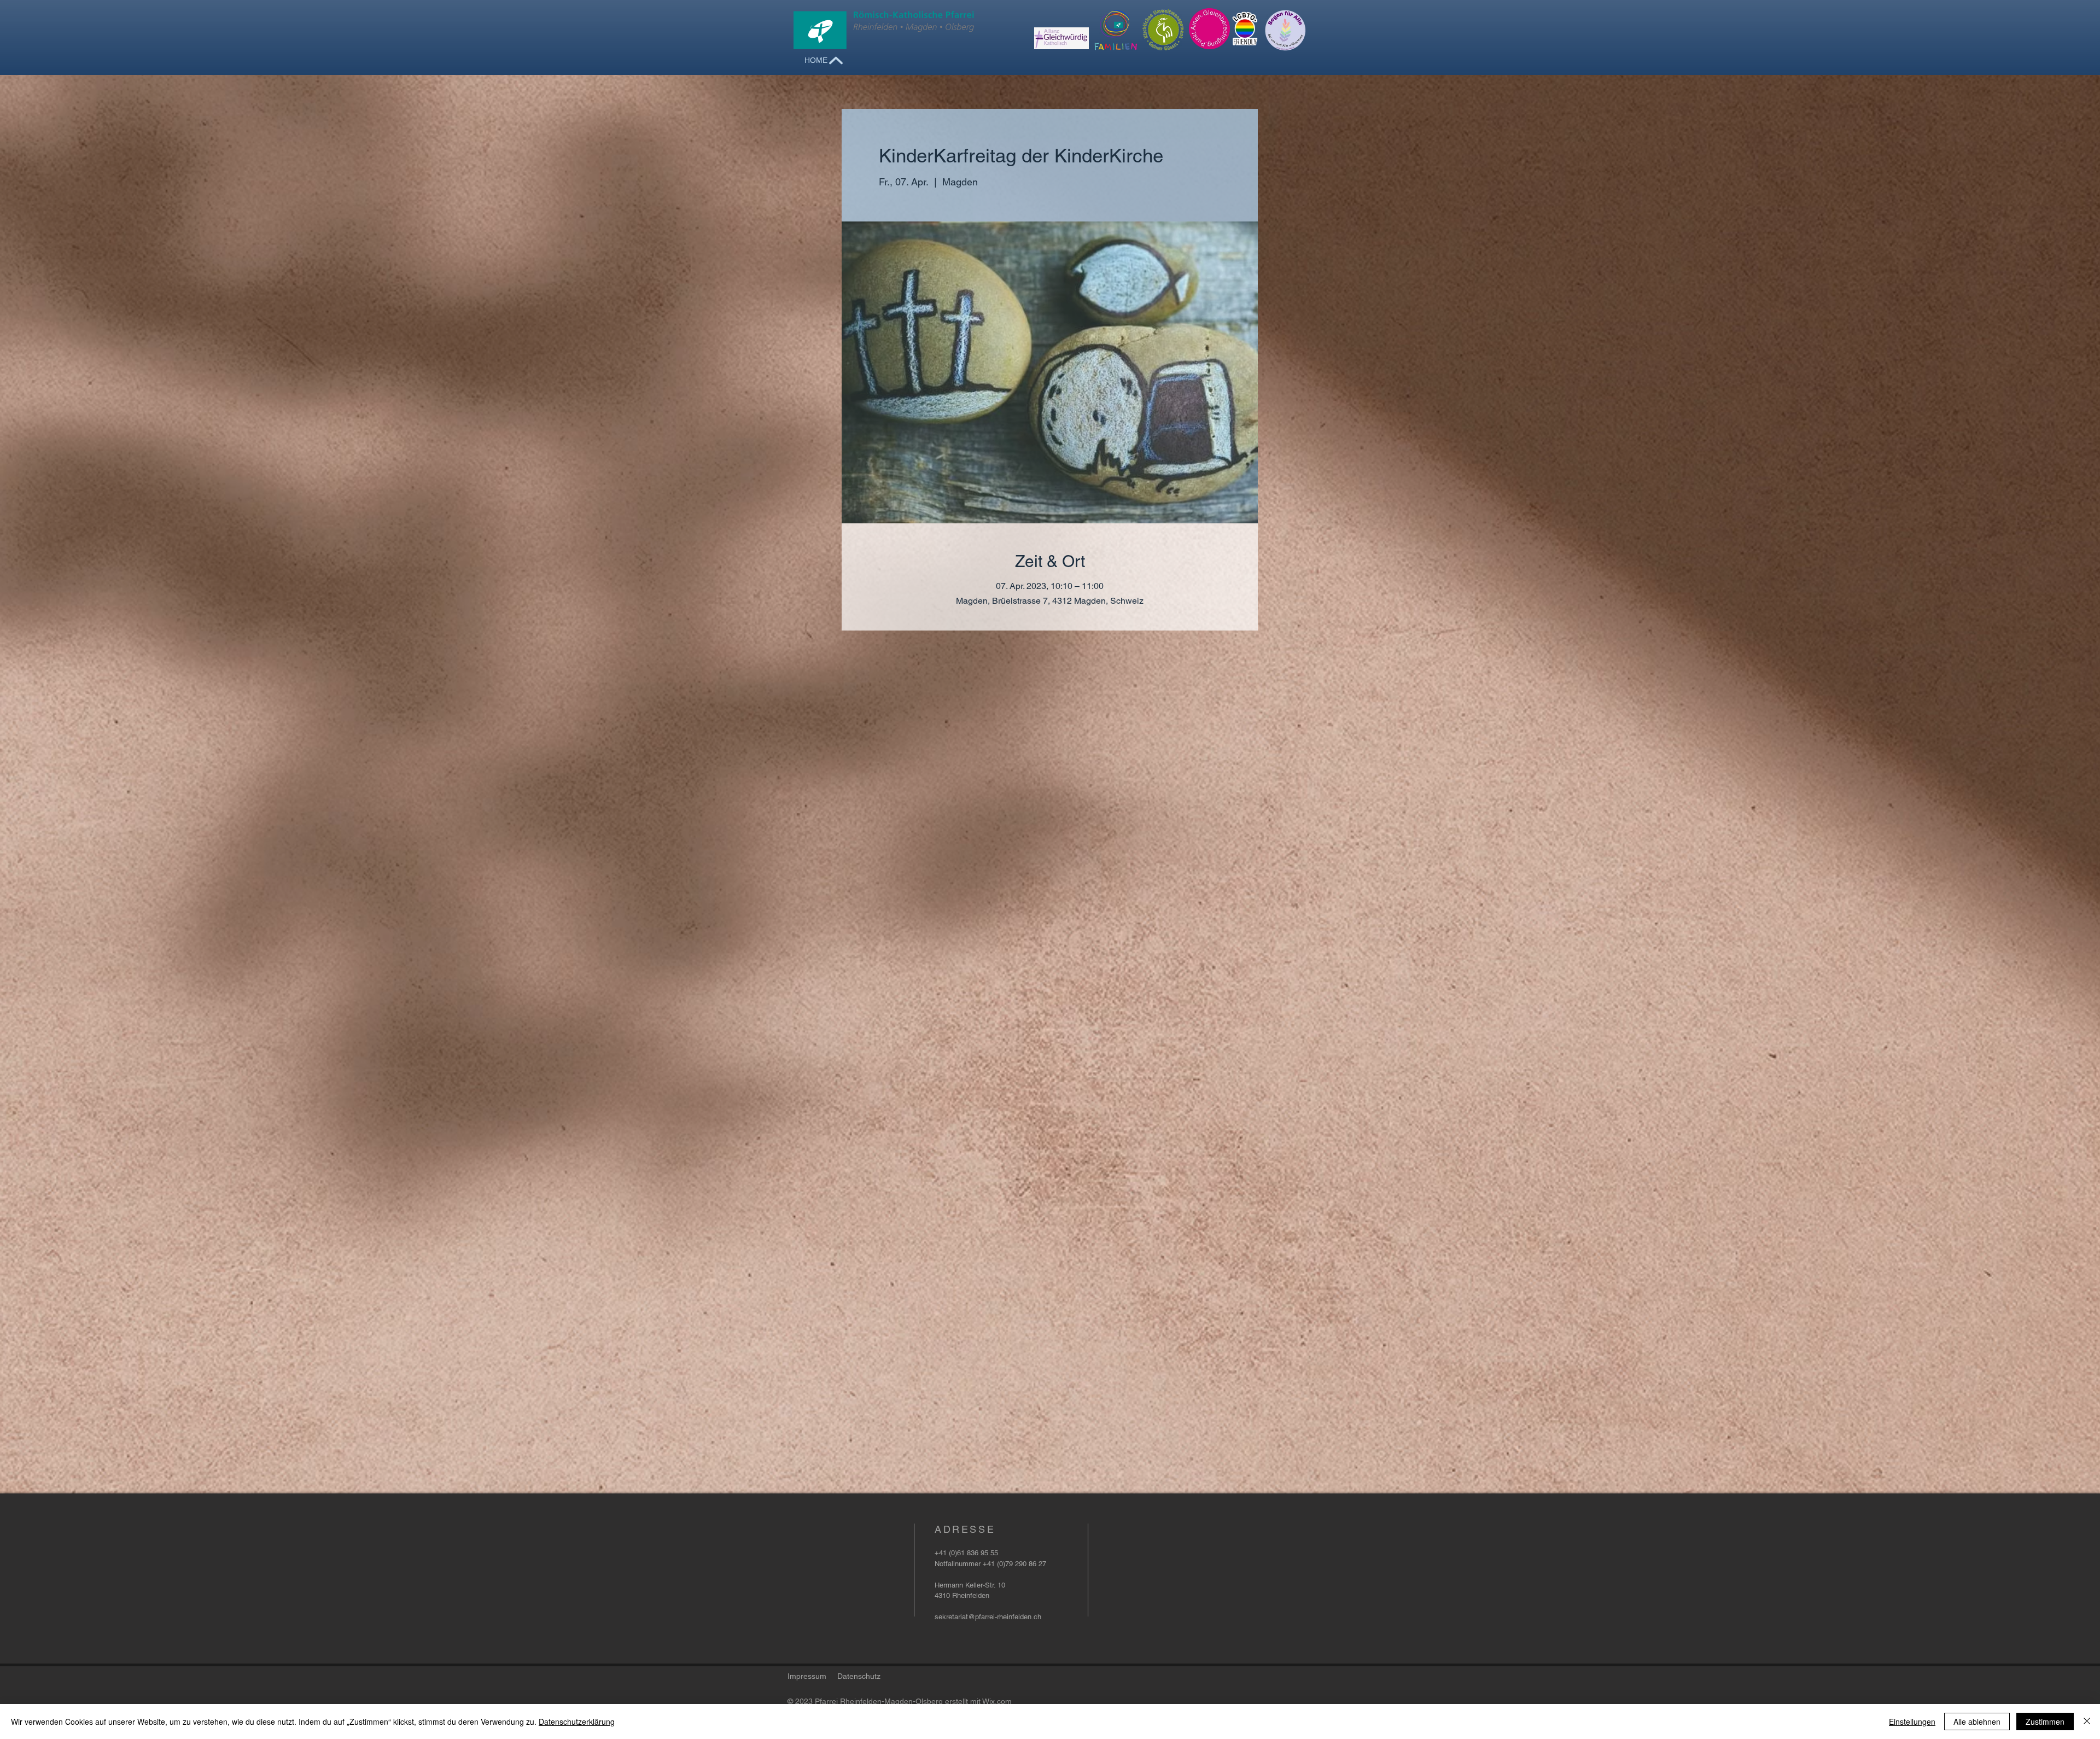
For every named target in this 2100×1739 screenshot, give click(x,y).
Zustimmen (2045, 1722)
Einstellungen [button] (1912, 1722)
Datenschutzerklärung (577, 1722)
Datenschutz (859, 1676)
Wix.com (997, 1701)
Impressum (807, 1676)
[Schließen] (2087, 1722)
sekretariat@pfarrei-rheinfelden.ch (988, 1617)
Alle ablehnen (1977, 1722)
